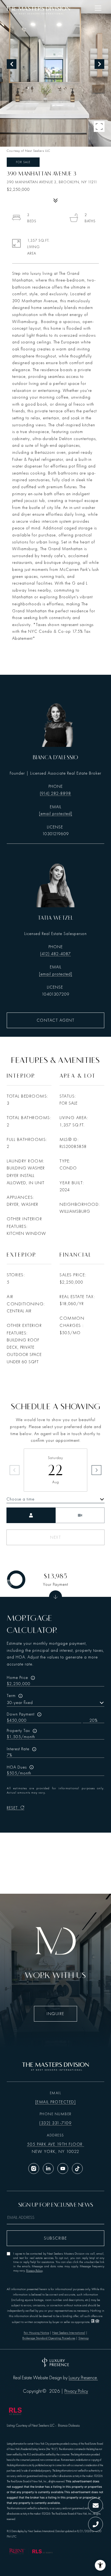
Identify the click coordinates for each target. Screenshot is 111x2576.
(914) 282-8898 (55, 793)
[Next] (96, 1470)
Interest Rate (18, 1749)
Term (11, 1696)
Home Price (17, 1678)
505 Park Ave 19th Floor (55, 2144)
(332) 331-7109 (55, 2123)
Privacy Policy (34, 2271)
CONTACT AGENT (56, 1020)
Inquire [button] (55, 2014)
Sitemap (84, 2338)
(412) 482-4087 (55, 954)
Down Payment (21, 1714)
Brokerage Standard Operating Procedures (49, 2338)
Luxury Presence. (83, 2378)
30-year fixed (20, 1703)
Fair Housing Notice (36, 2333)
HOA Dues (17, 1767)
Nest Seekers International (69, 2333)
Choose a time (20, 1499)
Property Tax (18, 1731)
